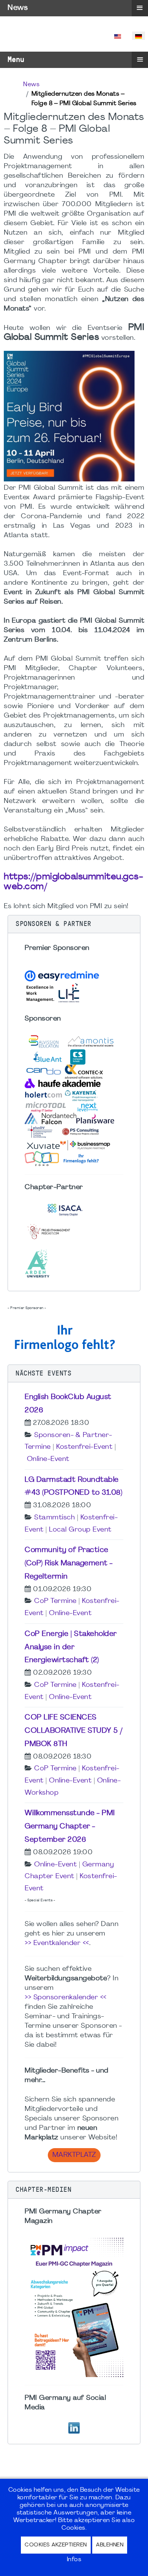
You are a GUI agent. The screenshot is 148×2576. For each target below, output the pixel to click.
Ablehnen (110, 2545)
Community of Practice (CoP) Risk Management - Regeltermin (69, 1563)
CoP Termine (55, 1601)
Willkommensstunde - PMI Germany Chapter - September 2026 (70, 1827)
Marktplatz (74, 2155)
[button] (74, 924)
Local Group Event (80, 1530)
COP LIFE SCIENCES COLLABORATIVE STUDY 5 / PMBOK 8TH (74, 1731)
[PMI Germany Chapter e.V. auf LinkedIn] (74, 2427)
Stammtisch (54, 1518)
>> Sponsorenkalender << (66, 1998)
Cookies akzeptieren (56, 2545)
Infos (74, 2560)
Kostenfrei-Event (84, 1447)
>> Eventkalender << (57, 1943)
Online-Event (48, 1459)
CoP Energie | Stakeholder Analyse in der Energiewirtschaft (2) (71, 1647)
